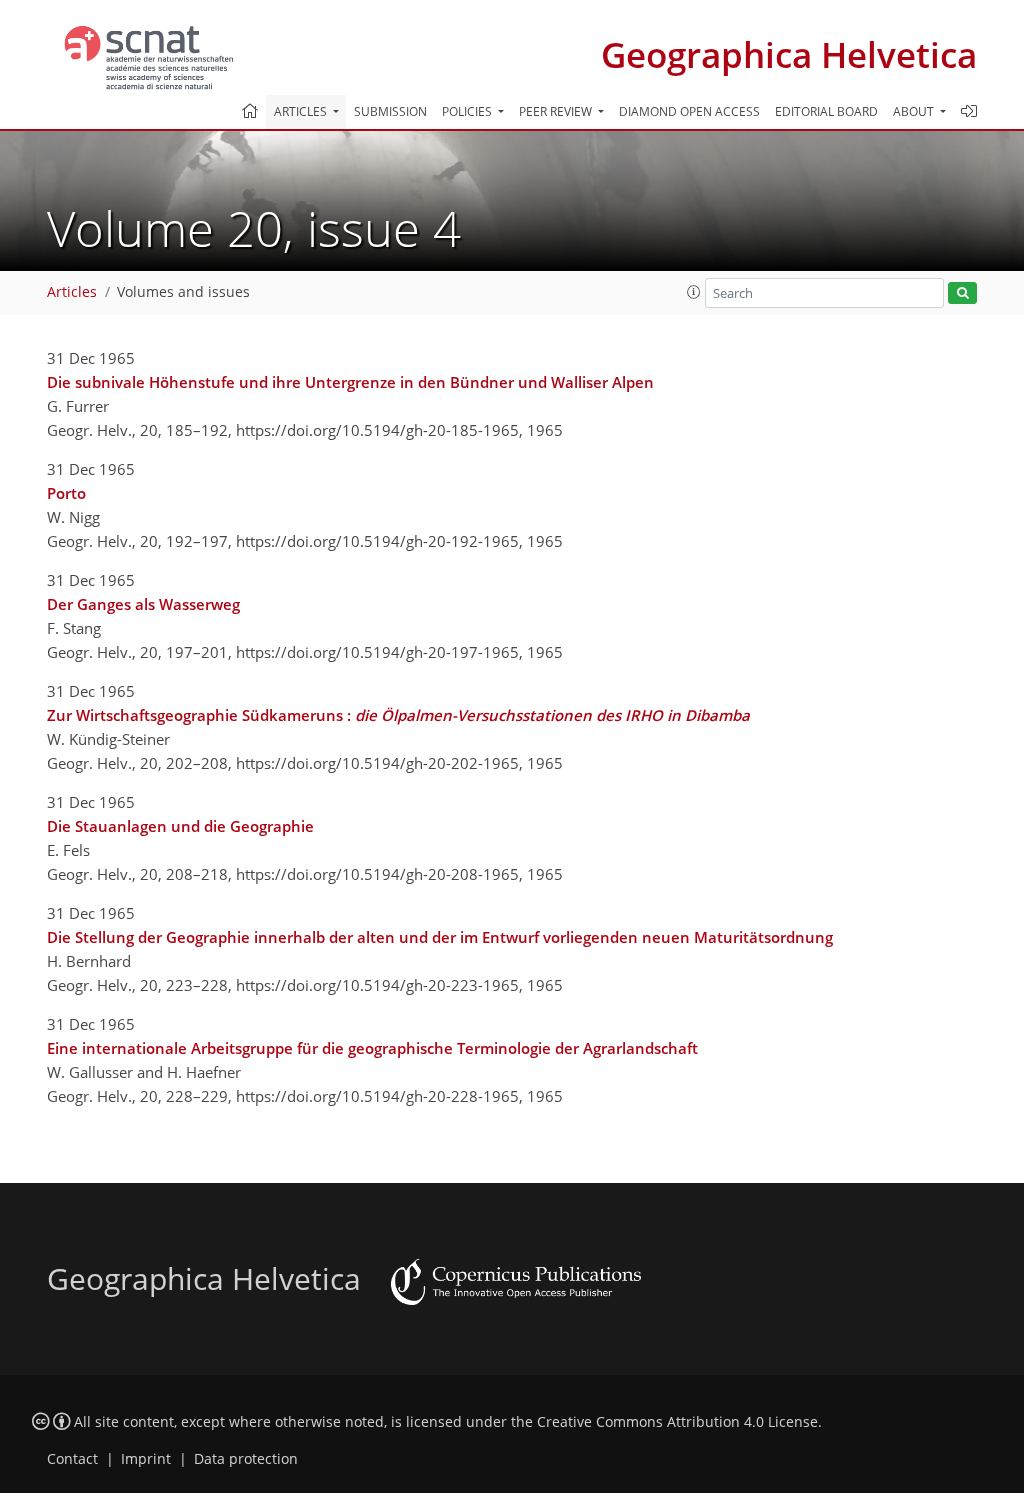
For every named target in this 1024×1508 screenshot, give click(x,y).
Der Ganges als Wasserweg (143, 604)
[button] (694, 292)
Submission (390, 111)
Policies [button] (468, 111)
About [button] (915, 111)
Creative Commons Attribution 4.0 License (677, 1422)
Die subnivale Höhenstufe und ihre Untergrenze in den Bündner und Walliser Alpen (350, 382)
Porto (66, 493)
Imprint (146, 1459)
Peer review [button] (557, 111)
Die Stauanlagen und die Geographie (180, 826)
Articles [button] (302, 111)
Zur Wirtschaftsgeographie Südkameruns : (398, 715)
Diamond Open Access (689, 111)
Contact (72, 1459)
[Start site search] (962, 293)
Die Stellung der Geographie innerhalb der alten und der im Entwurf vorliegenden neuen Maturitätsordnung (440, 937)
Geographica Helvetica (789, 54)
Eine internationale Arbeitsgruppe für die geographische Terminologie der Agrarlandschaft (372, 1048)
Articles (72, 292)
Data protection (246, 1459)
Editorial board (826, 111)
